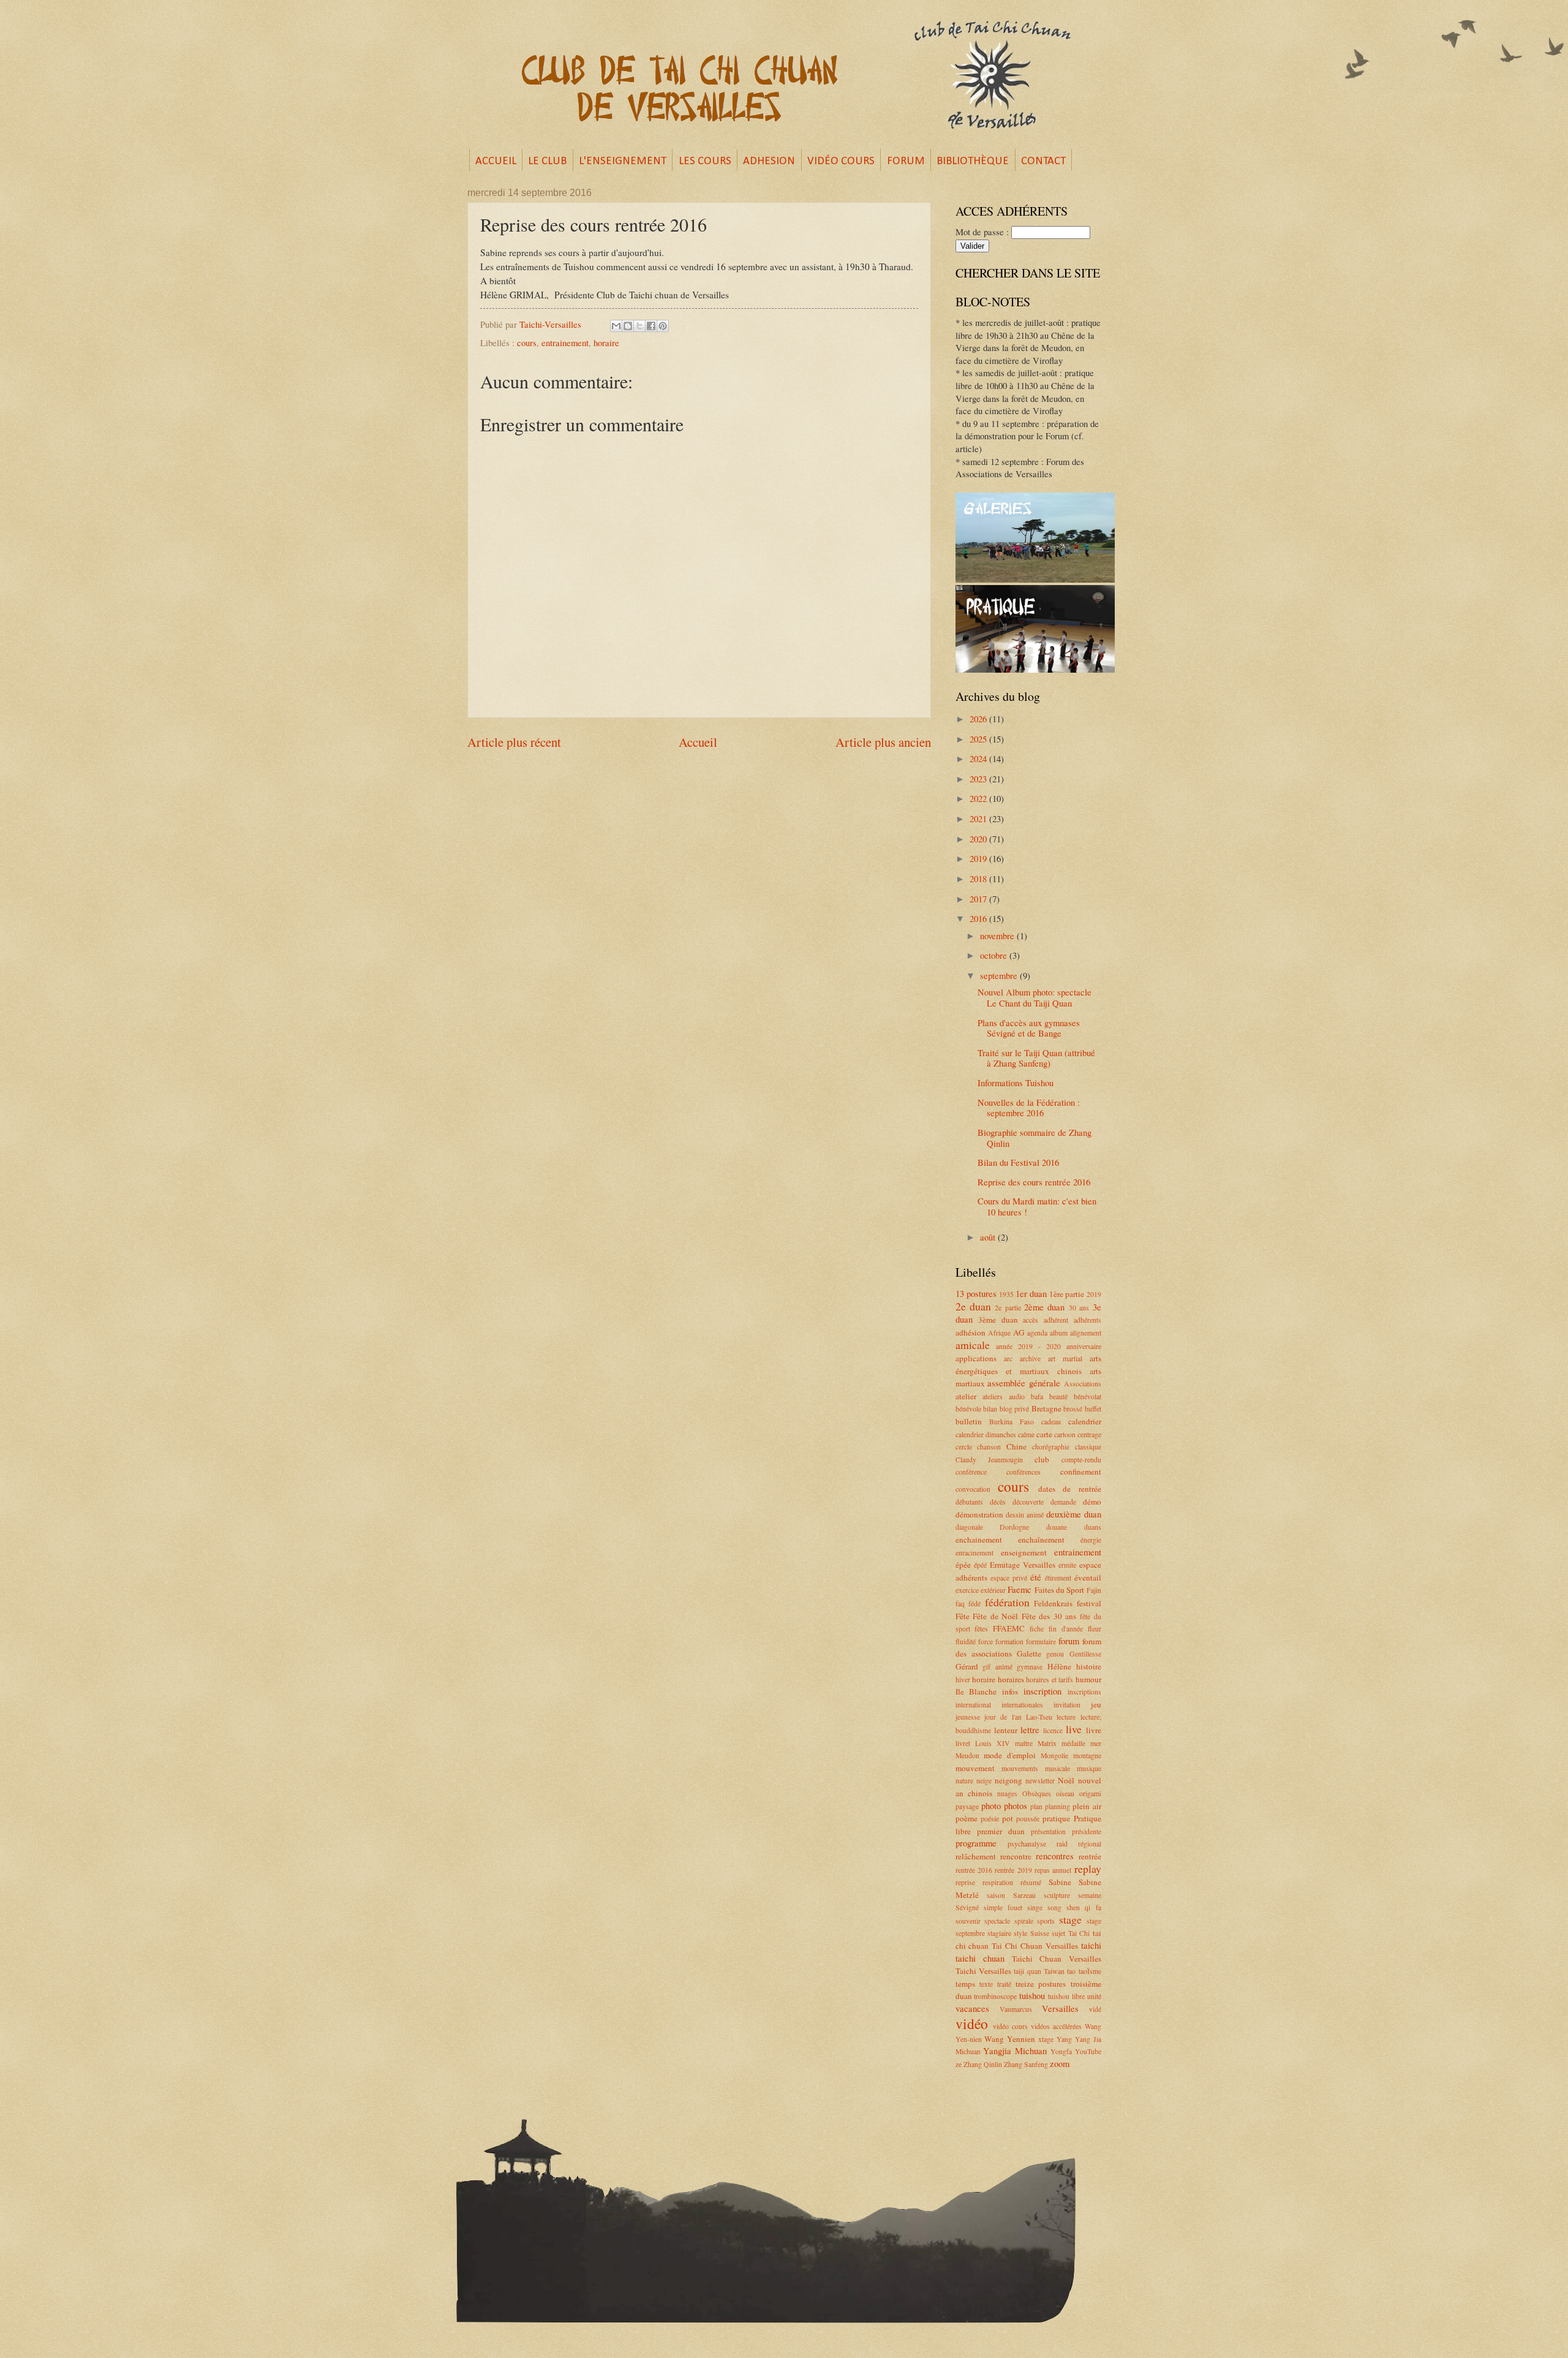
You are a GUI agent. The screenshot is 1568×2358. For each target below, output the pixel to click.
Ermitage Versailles (1023, 1565)
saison (996, 1895)
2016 (979, 918)
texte (986, 1984)
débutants (969, 1502)
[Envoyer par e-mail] (616, 326)
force (986, 1642)
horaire (606, 342)
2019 (979, 858)
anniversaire (1084, 1346)
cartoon (1065, 1434)
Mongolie (1054, 1755)
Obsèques (1037, 1793)
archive (1030, 1358)
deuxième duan (1074, 1514)
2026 (979, 719)
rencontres (1055, 1856)
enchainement (979, 1540)
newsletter (1040, 1781)
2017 (979, 899)
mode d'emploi (1010, 1755)
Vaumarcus (1016, 2009)
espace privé (1009, 1578)
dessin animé (1025, 1515)
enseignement (1024, 1552)
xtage (1046, 2039)
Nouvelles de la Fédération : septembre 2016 (1029, 1108)
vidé (1095, 2009)
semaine (1090, 1895)
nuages (1007, 1793)
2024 (979, 758)
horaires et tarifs (1050, 1680)
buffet (1093, 1409)
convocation (973, 1489)
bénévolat (1087, 1396)
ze (959, 2064)
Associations (1083, 1384)
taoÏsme (1090, 1971)
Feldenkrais (1053, 1603)
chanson (989, 1447)
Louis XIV (993, 1743)
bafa (1037, 1396)
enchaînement (1041, 1540)
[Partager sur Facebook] (651, 326)
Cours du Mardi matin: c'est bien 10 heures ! (1037, 1206)
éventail (1088, 1578)
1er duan (1031, 1293)
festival (1089, 1603)
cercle (964, 1447)
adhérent (1056, 1320)
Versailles (1060, 2008)
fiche (1037, 1629)
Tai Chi (1079, 1933)
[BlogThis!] (628, 326)
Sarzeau (1024, 1895)
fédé (974, 1604)
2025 (979, 739)
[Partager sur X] (639, 326)
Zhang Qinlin (983, 2064)
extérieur (993, 1590)
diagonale (969, 1527)
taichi (1091, 1945)
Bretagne (1046, 1408)
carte (1044, 1434)
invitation (1067, 1705)
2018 (979, 879)
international (973, 1705)
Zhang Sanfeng (1026, 2064)
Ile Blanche (976, 1691)
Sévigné (967, 1907)
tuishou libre (1066, 1996)
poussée (1028, 1819)
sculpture (1057, 1895)
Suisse (1040, 1933)
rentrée (1090, 1856)
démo (1092, 1502)
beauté (1058, 1396)
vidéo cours (1010, 2026)
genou (1055, 1654)
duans (1093, 1527)
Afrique (999, 1333)
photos (1016, 1805)
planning (1057, 1806)
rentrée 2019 (1013, 1870)
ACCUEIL (496, 161)
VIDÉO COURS (841, 161)
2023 (979, 779)
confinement (1081, 1472)
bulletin (969, 1421)
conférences (1023, 1472)
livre (1094, 1730)
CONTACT (1043, 161)
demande (1063, 1502)
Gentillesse (1085, 1654)
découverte (1028, 1502)
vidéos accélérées (1056, 2026)
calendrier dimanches (986, 1434)
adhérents (1087, 1320)
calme (1026, 1434)
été (1036, 1577)
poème (967, 1818)
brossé (1073, 1409)
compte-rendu (1081, 1460)
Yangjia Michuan (1015, 2050)
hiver (963, 1680)
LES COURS (705, 161)
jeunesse (968, 1717)
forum (1069, 1641)
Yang (1064, 2039)
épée (963, 1565)
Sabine (1060, 1882)
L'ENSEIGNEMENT (623, 161)
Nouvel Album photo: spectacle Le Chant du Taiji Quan (1035, 997)
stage (1070, 1919)
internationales (1022, 1705)
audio (1017, 1396)
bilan (990, 1409)
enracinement (974, 1553)
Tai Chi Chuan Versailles (1035, 1946)
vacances (972, 2008)
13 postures (976, 1293)
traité (1004, 1984)
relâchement (976, 1856)
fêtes (981, 1629)
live (1074, 1729)
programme (976, 1843)
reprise (965, 1882)
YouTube (1088, 2051)
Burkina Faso (1012, 1422)
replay (1088, 1869)
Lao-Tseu (1039, 1717)
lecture (1066, 1717)
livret (963, 1743)
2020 (979, 839)
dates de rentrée (1070, 1489)
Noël (1066, 1780)
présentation (1048, 1831)
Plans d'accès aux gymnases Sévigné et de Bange (1029, 1028)
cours (527, 342)
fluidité (966, 1642)
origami (1090, 1793)
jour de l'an (1003, 1717)
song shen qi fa (1074, 1907)
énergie (1091, 1540)
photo (991, 1805)
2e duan (973, 1306)
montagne (1087, 1755)
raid (1062, 1844)
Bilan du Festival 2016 (1018, 1162)
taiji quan (1027, 1971)
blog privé (1015, 1409)
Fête (963, 1616)
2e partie (1008, 1308)
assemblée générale (1024, 1383)
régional (1090, 1844)
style (1020, 1933)
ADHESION (769, 161)
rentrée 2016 (974, 1870)
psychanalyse (1027, 1844)
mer (1096, 1743)
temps (965, 1984)
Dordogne (1014, 1527)
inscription (1042, 1691)
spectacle (997, 1921)
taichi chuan (980, 1958)
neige (984, 1781)
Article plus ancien (883, 742)
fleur (1095, 1629)
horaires (1011, 1679)
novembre (998, 935)
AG (1019, 1332)
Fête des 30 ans (1049, 1616)
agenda (1037, 1333)
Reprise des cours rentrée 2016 (1034, 1182)
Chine (1016, 1446)
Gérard (967, 1666)
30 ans (1079, 1308)
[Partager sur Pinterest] (663, 326)
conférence (971, 1472)
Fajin (1094, 1590)
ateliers (993, 1396)
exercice (967, 1590)
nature (964, 1781)
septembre (1000, 975)
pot (1008, 1818)
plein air (1087, 1806)
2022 (979, 798)
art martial (1065, 1358)
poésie (990, 1819)
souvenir (968, 1921)
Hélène (1059, 1666)
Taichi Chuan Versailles (1057, 1959)
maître (1024, 1743)
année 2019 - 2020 (1028, 1346)
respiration (998, 1882)
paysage (967, 1806)
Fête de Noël (995, 1616)
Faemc (1020, 1589)
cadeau (1051, 1422)
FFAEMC (1009, 1628)
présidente (1087, 1831)
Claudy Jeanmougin (989, 1460)
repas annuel (1053, 1870)
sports (1046, 1921)
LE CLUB (547, 161)
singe (1035, 1907)
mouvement (975, 1768)
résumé (1031, 1882)
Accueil (698, 742)
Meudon (967, 1755)
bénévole (968, 1409)
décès (998, 1502)
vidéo (972, 2024)
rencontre (1016, 1856)
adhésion (971, 1332)
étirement (1058, 1578)
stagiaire (999, 1933)
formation (1009, 1642)
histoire (1089, 1666)
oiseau (1065, 1793)
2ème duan (1044, 1307)
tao (1071, 1971)
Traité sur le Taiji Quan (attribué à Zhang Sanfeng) (1036, 1058)
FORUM (906, 161)
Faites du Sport (1060, 1590)
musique (1089, 1768)
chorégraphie (1051, 1447)
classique (1088, 1447)
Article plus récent (514, 742)
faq (960, 1604)
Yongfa (1061, 2051)
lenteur (1006, 1730)
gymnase (1030, 1667)
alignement (1086, 1333)
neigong (1008, 1780)
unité (1094, 1996)
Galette (1029, 1653)
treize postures (1041, 1984)
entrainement (565, 342)
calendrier (1085, 1421)
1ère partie (1067, 1294)
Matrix (1047, 1743)
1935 (1006, 1294)
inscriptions (1084, 1692)
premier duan (1001, 1831)
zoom (1060, 2063)
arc (1008, 1358)
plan (1036, 1806)
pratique (1056, 1818)
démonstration (979, 1514)
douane (1057, 1527)
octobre (995, 955)
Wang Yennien (1010, 2039)
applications (976, 1358)
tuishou (1032, 1995)
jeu (1096, 1704)
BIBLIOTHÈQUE (973, 161)
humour (1088, 1679)
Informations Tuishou (1016, 1083)
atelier (966, 1396)
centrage (1089, 1434)
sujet (1058, 1933)
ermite (1067, 1565)
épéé (980, 1565)
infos (1010, 1691)
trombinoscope (995, 1996)
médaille (1073, 1743)
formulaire (1041, 1642)
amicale (973, 1345)
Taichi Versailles (983, 1971)
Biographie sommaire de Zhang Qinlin (1035, 1138)
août (989, 1237)
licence (1053, 1730)
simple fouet (1003, 1907)
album (1059, 1333)
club (1042, 1459)
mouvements (1020, 1768)
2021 (979, 818)
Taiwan (1054, 1971)
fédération (1007, 1602)
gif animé (997, 1667)
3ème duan (998, 1320)
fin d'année (1066, 1629)
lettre (1030, 1729)
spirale (1024, 1921)
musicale (1057, 1768)
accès (1031, 1320)
